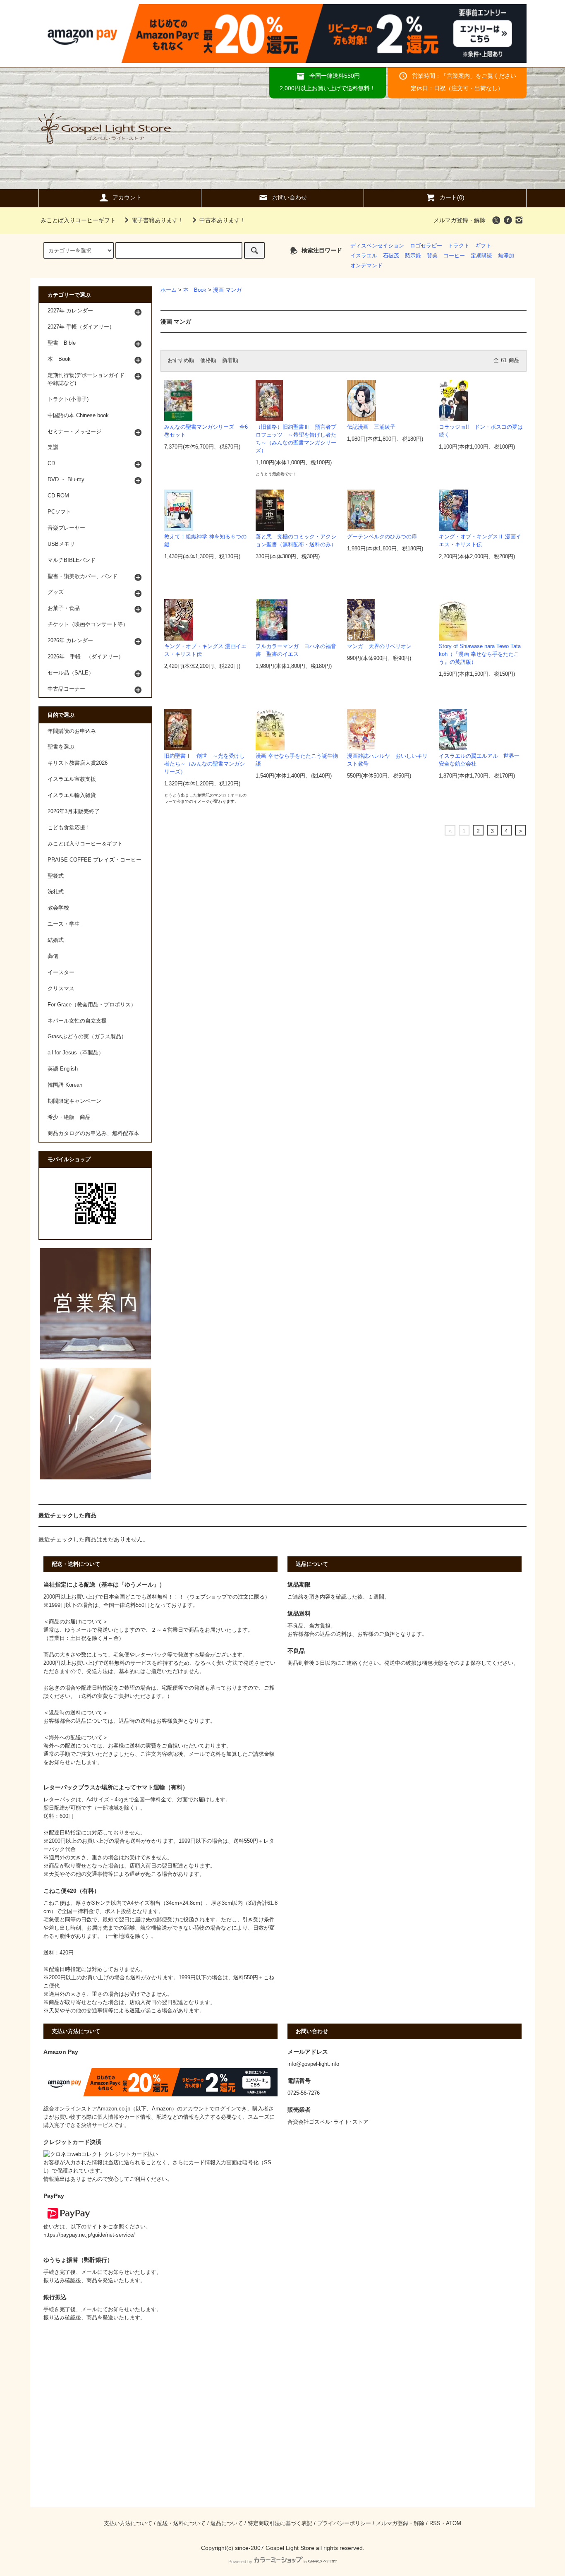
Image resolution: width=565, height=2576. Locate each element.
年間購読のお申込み (72, 731)
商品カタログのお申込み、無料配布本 (93, 1133)
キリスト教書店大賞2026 (78, 763)
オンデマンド (366, 266)
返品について (227, 2523)
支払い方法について (128, 2523)
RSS (435, 2523)
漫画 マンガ (227, 290)
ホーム (169, 290)
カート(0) (452, 197)
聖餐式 (56, 876)
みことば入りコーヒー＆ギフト (85, 844)
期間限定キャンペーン (74, 1101)
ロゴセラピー (426, 246)
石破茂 (391, 256)
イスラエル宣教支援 (72, 779)
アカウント (127, 197)
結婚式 (56, 940)
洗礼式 (56, 892)
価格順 (208, 360)
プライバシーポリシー (344, 2523)
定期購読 (481, 256)
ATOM (454, 2523)
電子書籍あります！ (158, 220)
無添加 (506, 256)
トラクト (459, 246)
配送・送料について (181, 2523)
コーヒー (454, 256)
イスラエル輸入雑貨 (72, 795)
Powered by (240, 2562)
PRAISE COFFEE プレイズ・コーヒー (95, 860)
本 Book (195, 290)
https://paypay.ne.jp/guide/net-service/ (89, 2235)
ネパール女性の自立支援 (77, 1021)
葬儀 (53, 956)
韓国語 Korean (65, 1085)
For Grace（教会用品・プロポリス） (92, 1005)
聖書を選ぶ (61, 747)
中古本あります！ (223, 220)
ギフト (483, 246)
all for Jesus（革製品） (76, 1053)
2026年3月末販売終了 (74, 811)
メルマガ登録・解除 (460, 220)
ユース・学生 (64, 924)
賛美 (432, 256)
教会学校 (58, 908)
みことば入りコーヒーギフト (78, 220)
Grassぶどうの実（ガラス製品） (87, 1037)
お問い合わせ (290, 197)
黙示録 (413, 256)
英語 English (63, 1069)
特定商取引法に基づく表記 (280, 2523)
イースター (61, 972)
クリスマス (61, 989)
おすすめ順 (181, 360)
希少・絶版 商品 (69, 1117)
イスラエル (364, 256)
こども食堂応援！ (69, 828)
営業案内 (458, 76)
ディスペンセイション (377, 246)
